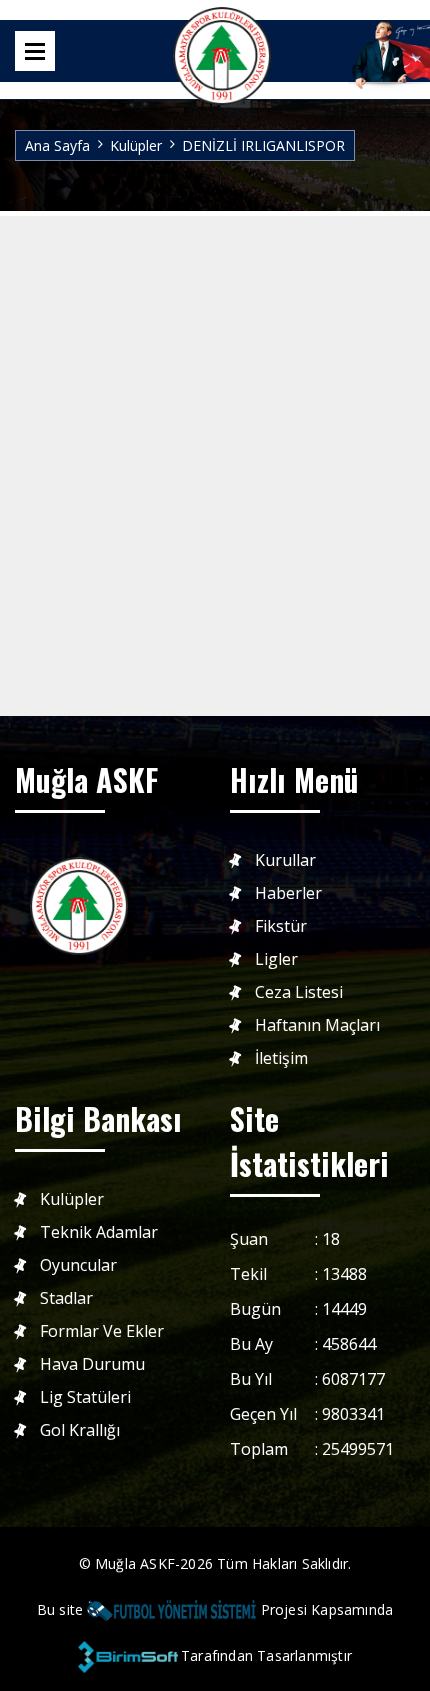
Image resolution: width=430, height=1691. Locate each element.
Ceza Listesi (299, 992)
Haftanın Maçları (317, 1025)
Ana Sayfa (57, 145)
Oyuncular (78, 1265)
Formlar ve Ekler (102, 1331)
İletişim (281, 1058)
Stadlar (66, 1298)
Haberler (288, 893)
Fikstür (281, 926)
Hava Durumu (92, 1364)
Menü (35, 51)
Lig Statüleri (85, 1397)
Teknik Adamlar (99, 1232)
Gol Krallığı (80, 1430)
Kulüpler (136, 145)
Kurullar (285, 860)
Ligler (276, 959)
